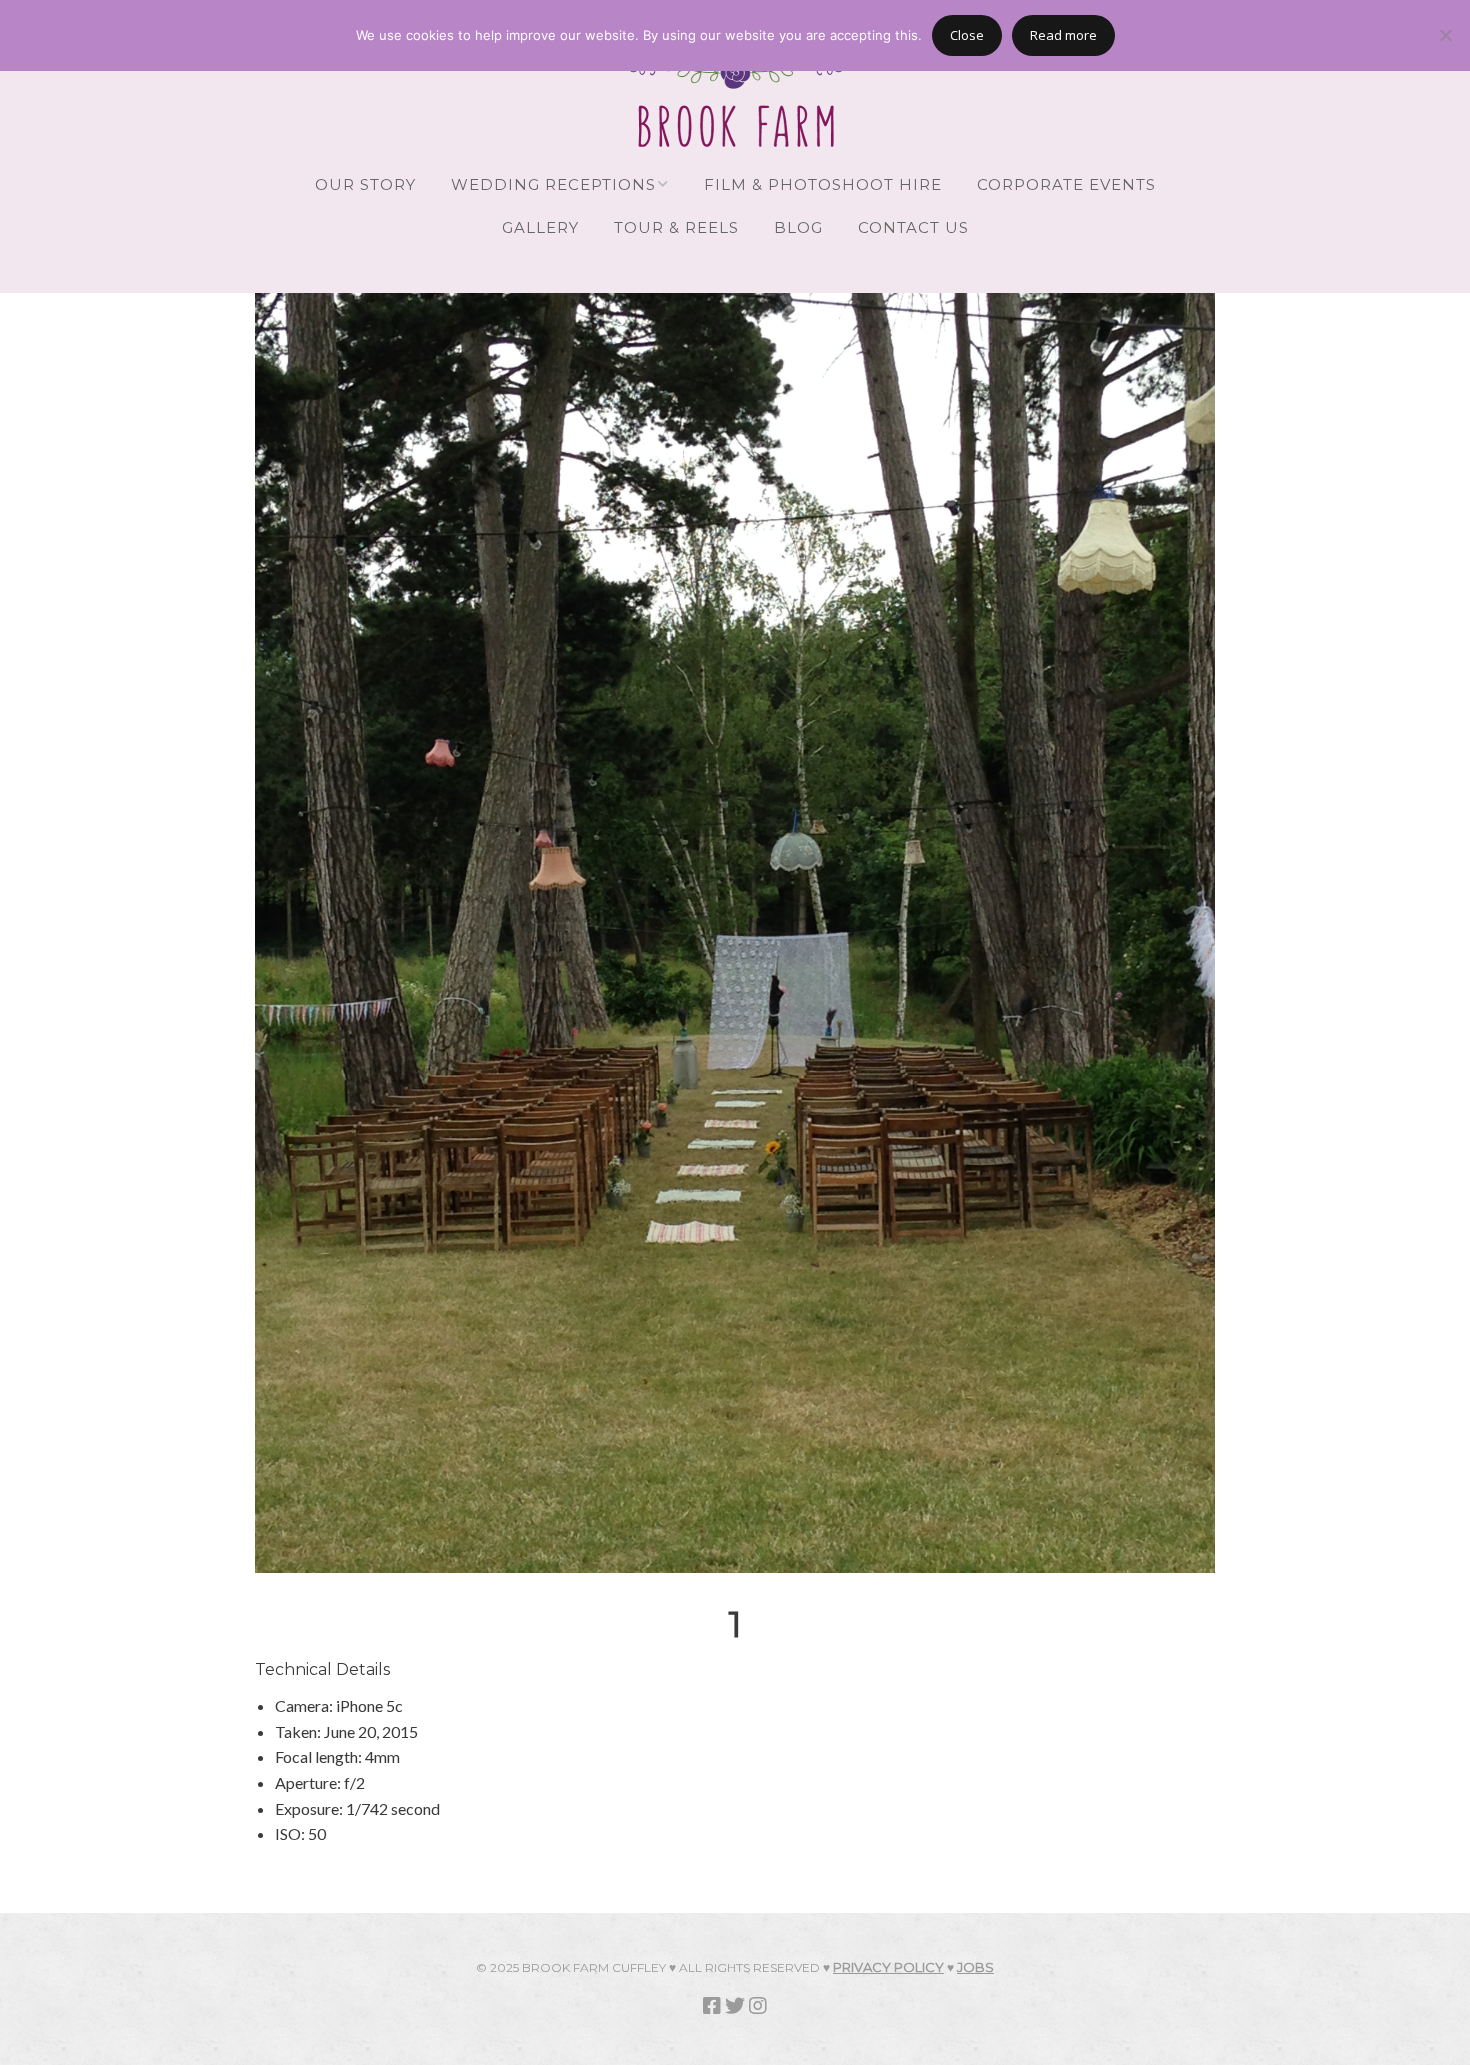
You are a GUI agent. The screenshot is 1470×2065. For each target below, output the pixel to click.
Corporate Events (1066, 184)
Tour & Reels (676, 227)
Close (967, 35)
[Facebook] (712, 2005)
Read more (1063, 35)
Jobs (975, 1967)
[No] (1445, 35)
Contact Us (913, 227)
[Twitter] (735, 2005)
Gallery (540, 227)
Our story (365, 184)
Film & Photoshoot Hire (823, 184)
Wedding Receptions (553, 184)
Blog (798, 227)
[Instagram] (758, 2005)
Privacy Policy (888, 1967)
